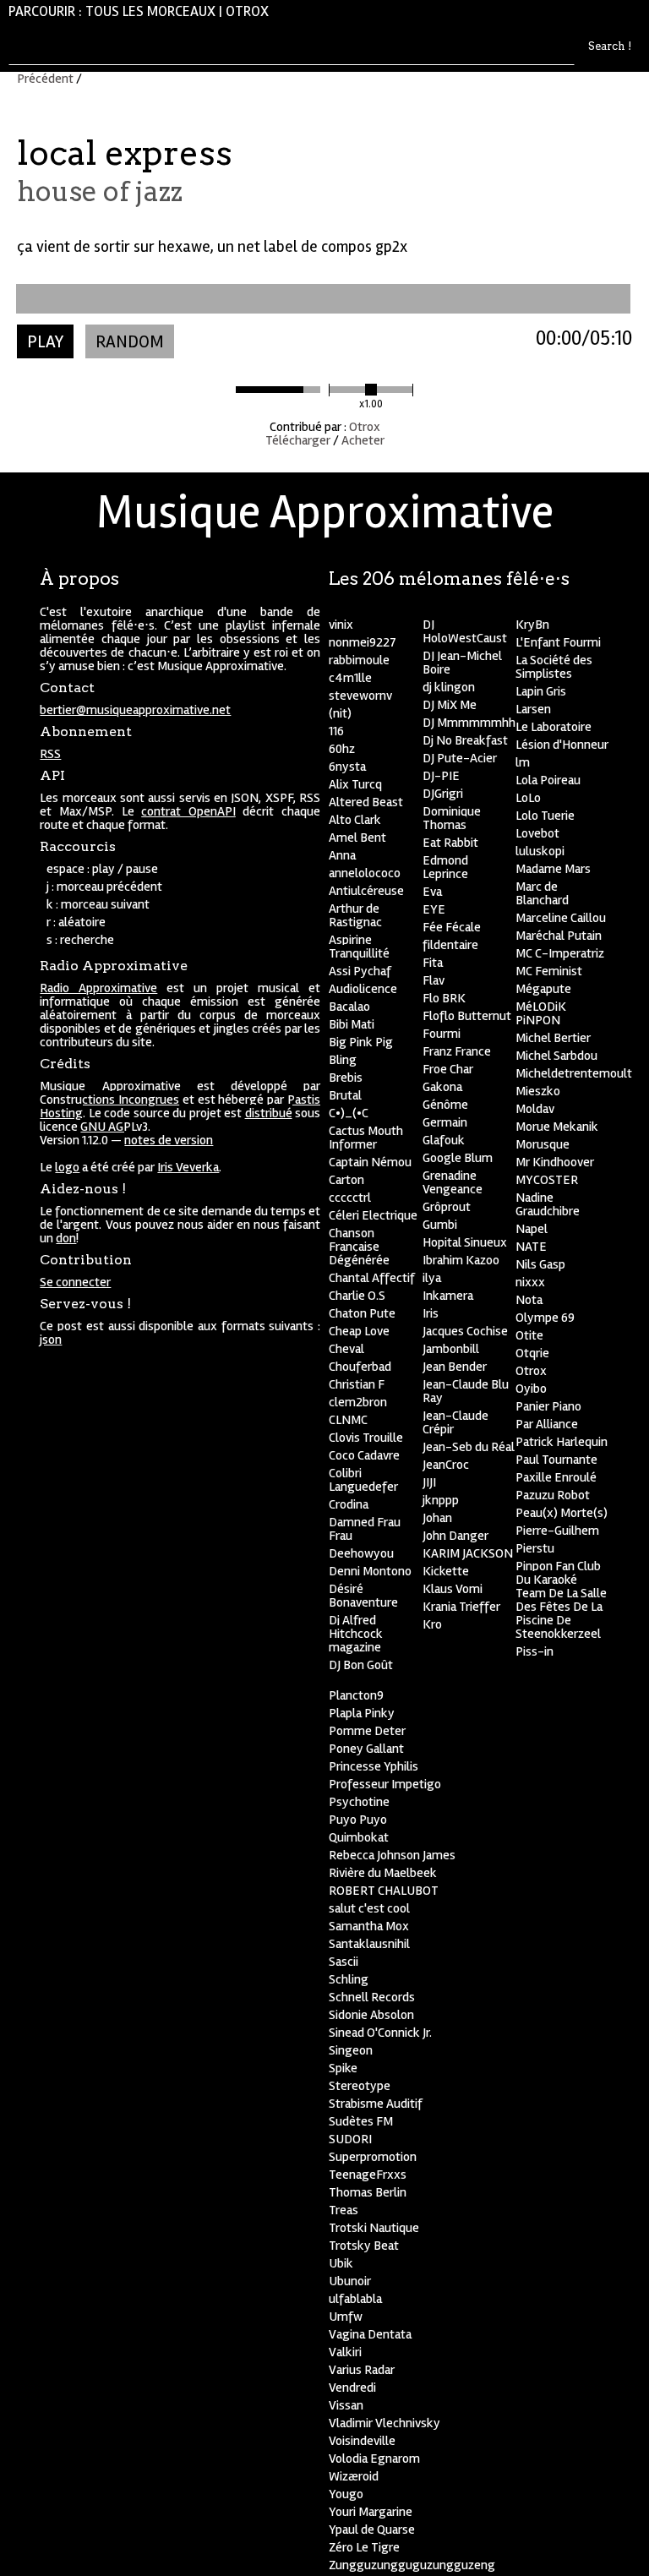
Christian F (357, 1384)
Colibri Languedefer (363, 1480)
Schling (349, 1979)
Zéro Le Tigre (364, 2547)
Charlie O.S (357, 1296)
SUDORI (350, 2139)
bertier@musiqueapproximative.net (135, 710)
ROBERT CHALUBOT (384, 1891)
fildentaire (450, 945)
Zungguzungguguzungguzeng (412, 2565)
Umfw (346, 2317)
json (51, 1340)
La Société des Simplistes (554, 667)
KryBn (532, 625)
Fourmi (442, 1034)
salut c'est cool (369, 1908)
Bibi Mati (352, 1024)
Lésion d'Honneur (562, 745)
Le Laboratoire (554, 727)
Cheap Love (359, 1331)
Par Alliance (547, 1424)
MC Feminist (549, 971)
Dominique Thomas (452, 818)
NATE (531, 1247)
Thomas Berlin (368, 2192)
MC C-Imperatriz (560, 953)
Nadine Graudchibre (548, 1204)
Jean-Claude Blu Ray (466, 1391)
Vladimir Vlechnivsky (384, 2423)
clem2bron (358, 1402)
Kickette (446, 1571)
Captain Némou (370, 1162)
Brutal (345, 1095)
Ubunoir (350, 2281)
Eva (432, 892)
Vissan (346, 2405)
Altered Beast (366, 802)
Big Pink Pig (361, 1042)
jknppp (441, 1500)
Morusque (543, 1144)
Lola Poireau (548, 780)
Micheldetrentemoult (574, 1073)
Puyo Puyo (358, 1820)
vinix (341, 625)
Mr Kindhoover (555, 1162)
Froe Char (448, 1069)
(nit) (340, 713)
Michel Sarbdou (556, 1056)
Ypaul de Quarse (372, 2530)
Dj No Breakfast (465, 740)
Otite (529, 1335)
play (45, 342)
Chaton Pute (362, 1313)
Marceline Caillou (561, 918)
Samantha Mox (369, 1926)
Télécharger (298, 440)
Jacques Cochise (465, 1331)
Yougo (346, 2494)
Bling (343, 1060)
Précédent (45, 79)
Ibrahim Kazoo (461, 1260)
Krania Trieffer (461, 1607)
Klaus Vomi (453, 1589)
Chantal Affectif (372, 1278)
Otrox (247, 11)
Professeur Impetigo (385, 1784)
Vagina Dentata (370, 2334)
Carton (346, 1180)
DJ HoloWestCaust (465, 631)
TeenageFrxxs (368, 2175)
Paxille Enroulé (556, 1477)
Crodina (349, 1504)
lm (523, 762)
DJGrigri (443, 794)
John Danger (455, 1536)
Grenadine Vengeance (453, 1182)
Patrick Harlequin (562, 1442)
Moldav (535, 1109)
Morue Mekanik (557, 1127)
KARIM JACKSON (468, 1553)
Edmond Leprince (445, 867)
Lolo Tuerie (545, 816)
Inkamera (448, 1296)
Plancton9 (356, 1695)
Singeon (351, 2050)
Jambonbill (451, 1349)
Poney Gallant (366, 1749)
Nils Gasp (540, 1264)
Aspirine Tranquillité (359, 947)
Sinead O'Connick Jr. (380, 2033)
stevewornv (360, 696)
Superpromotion (373, 2157)
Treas (344, 2210)
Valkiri (345, 2352)
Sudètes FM (361, 2121)
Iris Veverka (188, 1167)
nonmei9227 (363, 642)
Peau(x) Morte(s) (562, 1513)
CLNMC (348, 1420)
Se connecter (75, 1282)
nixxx (530, 1282)
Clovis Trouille (366, 1438)
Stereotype (360, 2086)
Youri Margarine (371, 2512)
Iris (431, 1313)
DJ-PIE (441, 776)
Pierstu (535, 1548)
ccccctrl (350, 1198)
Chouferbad (360, 1367)
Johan (437, 1518)
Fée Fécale (452, 927)
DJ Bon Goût (361, 1665)
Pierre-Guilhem (557, 1531)
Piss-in (534, 1651)
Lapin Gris (541, 691)
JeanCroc (446, 1465)
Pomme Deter (367, 1731)
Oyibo (531, 1389)
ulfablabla (355, 2299)
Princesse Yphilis (374, 1766)
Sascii (344, 1962)
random (130, 342)
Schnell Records (372, 1997)
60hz (342, 749)
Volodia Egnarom (374, 2459)
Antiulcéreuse (366, 891)
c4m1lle (350, 678)
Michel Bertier (553, 1038)
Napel (532, 1229)
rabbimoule (359, 660)
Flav (434, 980)
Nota (529, 1300)
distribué (269, 1113)
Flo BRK (444, 998)
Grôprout (447, 1207)
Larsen (533, 709)
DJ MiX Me (450, 705)
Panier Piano (548, 1406)
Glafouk (444, 1140)
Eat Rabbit (450, 843)
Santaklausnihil (369, 1944)
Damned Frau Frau (365, 1529)
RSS (50, 754)
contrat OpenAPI (188, 811)
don (66, 1238)
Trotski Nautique (374, 2228)
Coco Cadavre (364, 1455)
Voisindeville (362, 2441)
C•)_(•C (349, 1113)
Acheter (363, 440)
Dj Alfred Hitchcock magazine (356, 1634)
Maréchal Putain (559, 936)
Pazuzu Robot (553, 1495)
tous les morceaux (150, 11)
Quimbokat (359, 1837)
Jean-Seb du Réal (469, 1447)
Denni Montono (370, 1571)
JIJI (429, 1482)
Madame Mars (553, 869)
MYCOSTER (547, 1180)
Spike (343, 2068)
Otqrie (532, 1353)
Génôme (445, 1105)
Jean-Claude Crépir (455, 1422)
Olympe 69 (545, 1318)
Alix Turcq (355, 784)
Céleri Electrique (373, 1215)
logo (67, 1167)
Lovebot (537, 833)
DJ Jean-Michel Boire (462, 663)
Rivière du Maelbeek (383, 1873)
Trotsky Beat (364, 2246)
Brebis (346, 1078)
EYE (434, 909)
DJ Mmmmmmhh (469, 723)
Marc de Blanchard (542, 893)
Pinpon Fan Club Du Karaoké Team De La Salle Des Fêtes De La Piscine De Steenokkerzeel (561, 1600)
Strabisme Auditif (376, 2104)
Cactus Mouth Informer (366, 1138)
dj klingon (449, 687)
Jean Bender (455, 1367)
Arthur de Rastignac (355, 915)
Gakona (442, 1087)
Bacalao (349, 1007)
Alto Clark (355, 820)
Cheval (346, 1349)
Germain (445, 1122)
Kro (432, 1624)
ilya (432, 1278)
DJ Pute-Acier (460, 758)
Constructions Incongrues (109, 1100)
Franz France (457, 1051)
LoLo (528, 798)
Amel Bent (357, 838)
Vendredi (352, 2388)
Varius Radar (362, 2370)
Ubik (341, 2263)
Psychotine (359, 1802)
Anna (342, 855)
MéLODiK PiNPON (541, 1013)
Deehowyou (361, 1553)
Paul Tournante (556, 1460)
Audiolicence (363, 989)
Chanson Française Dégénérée (359, 1247)
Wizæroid (354, 2476)
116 (336, 731)
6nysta (347, 767)
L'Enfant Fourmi (558, 642)
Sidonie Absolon (371, 2015)
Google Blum (458, 1158)
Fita (433, 963)
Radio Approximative (98, 988)
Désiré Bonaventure (363, 1596)
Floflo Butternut (467, 1016)
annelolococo (365, 873)
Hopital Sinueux (465, 1242)
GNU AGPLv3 (114, 1127)
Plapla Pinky (362, 1713)
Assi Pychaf (360, 971)
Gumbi (440, 1225)
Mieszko (538, 1091)
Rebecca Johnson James (392, 1855)
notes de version (169, 1140)
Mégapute (543, 989)
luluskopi (540, 851)
